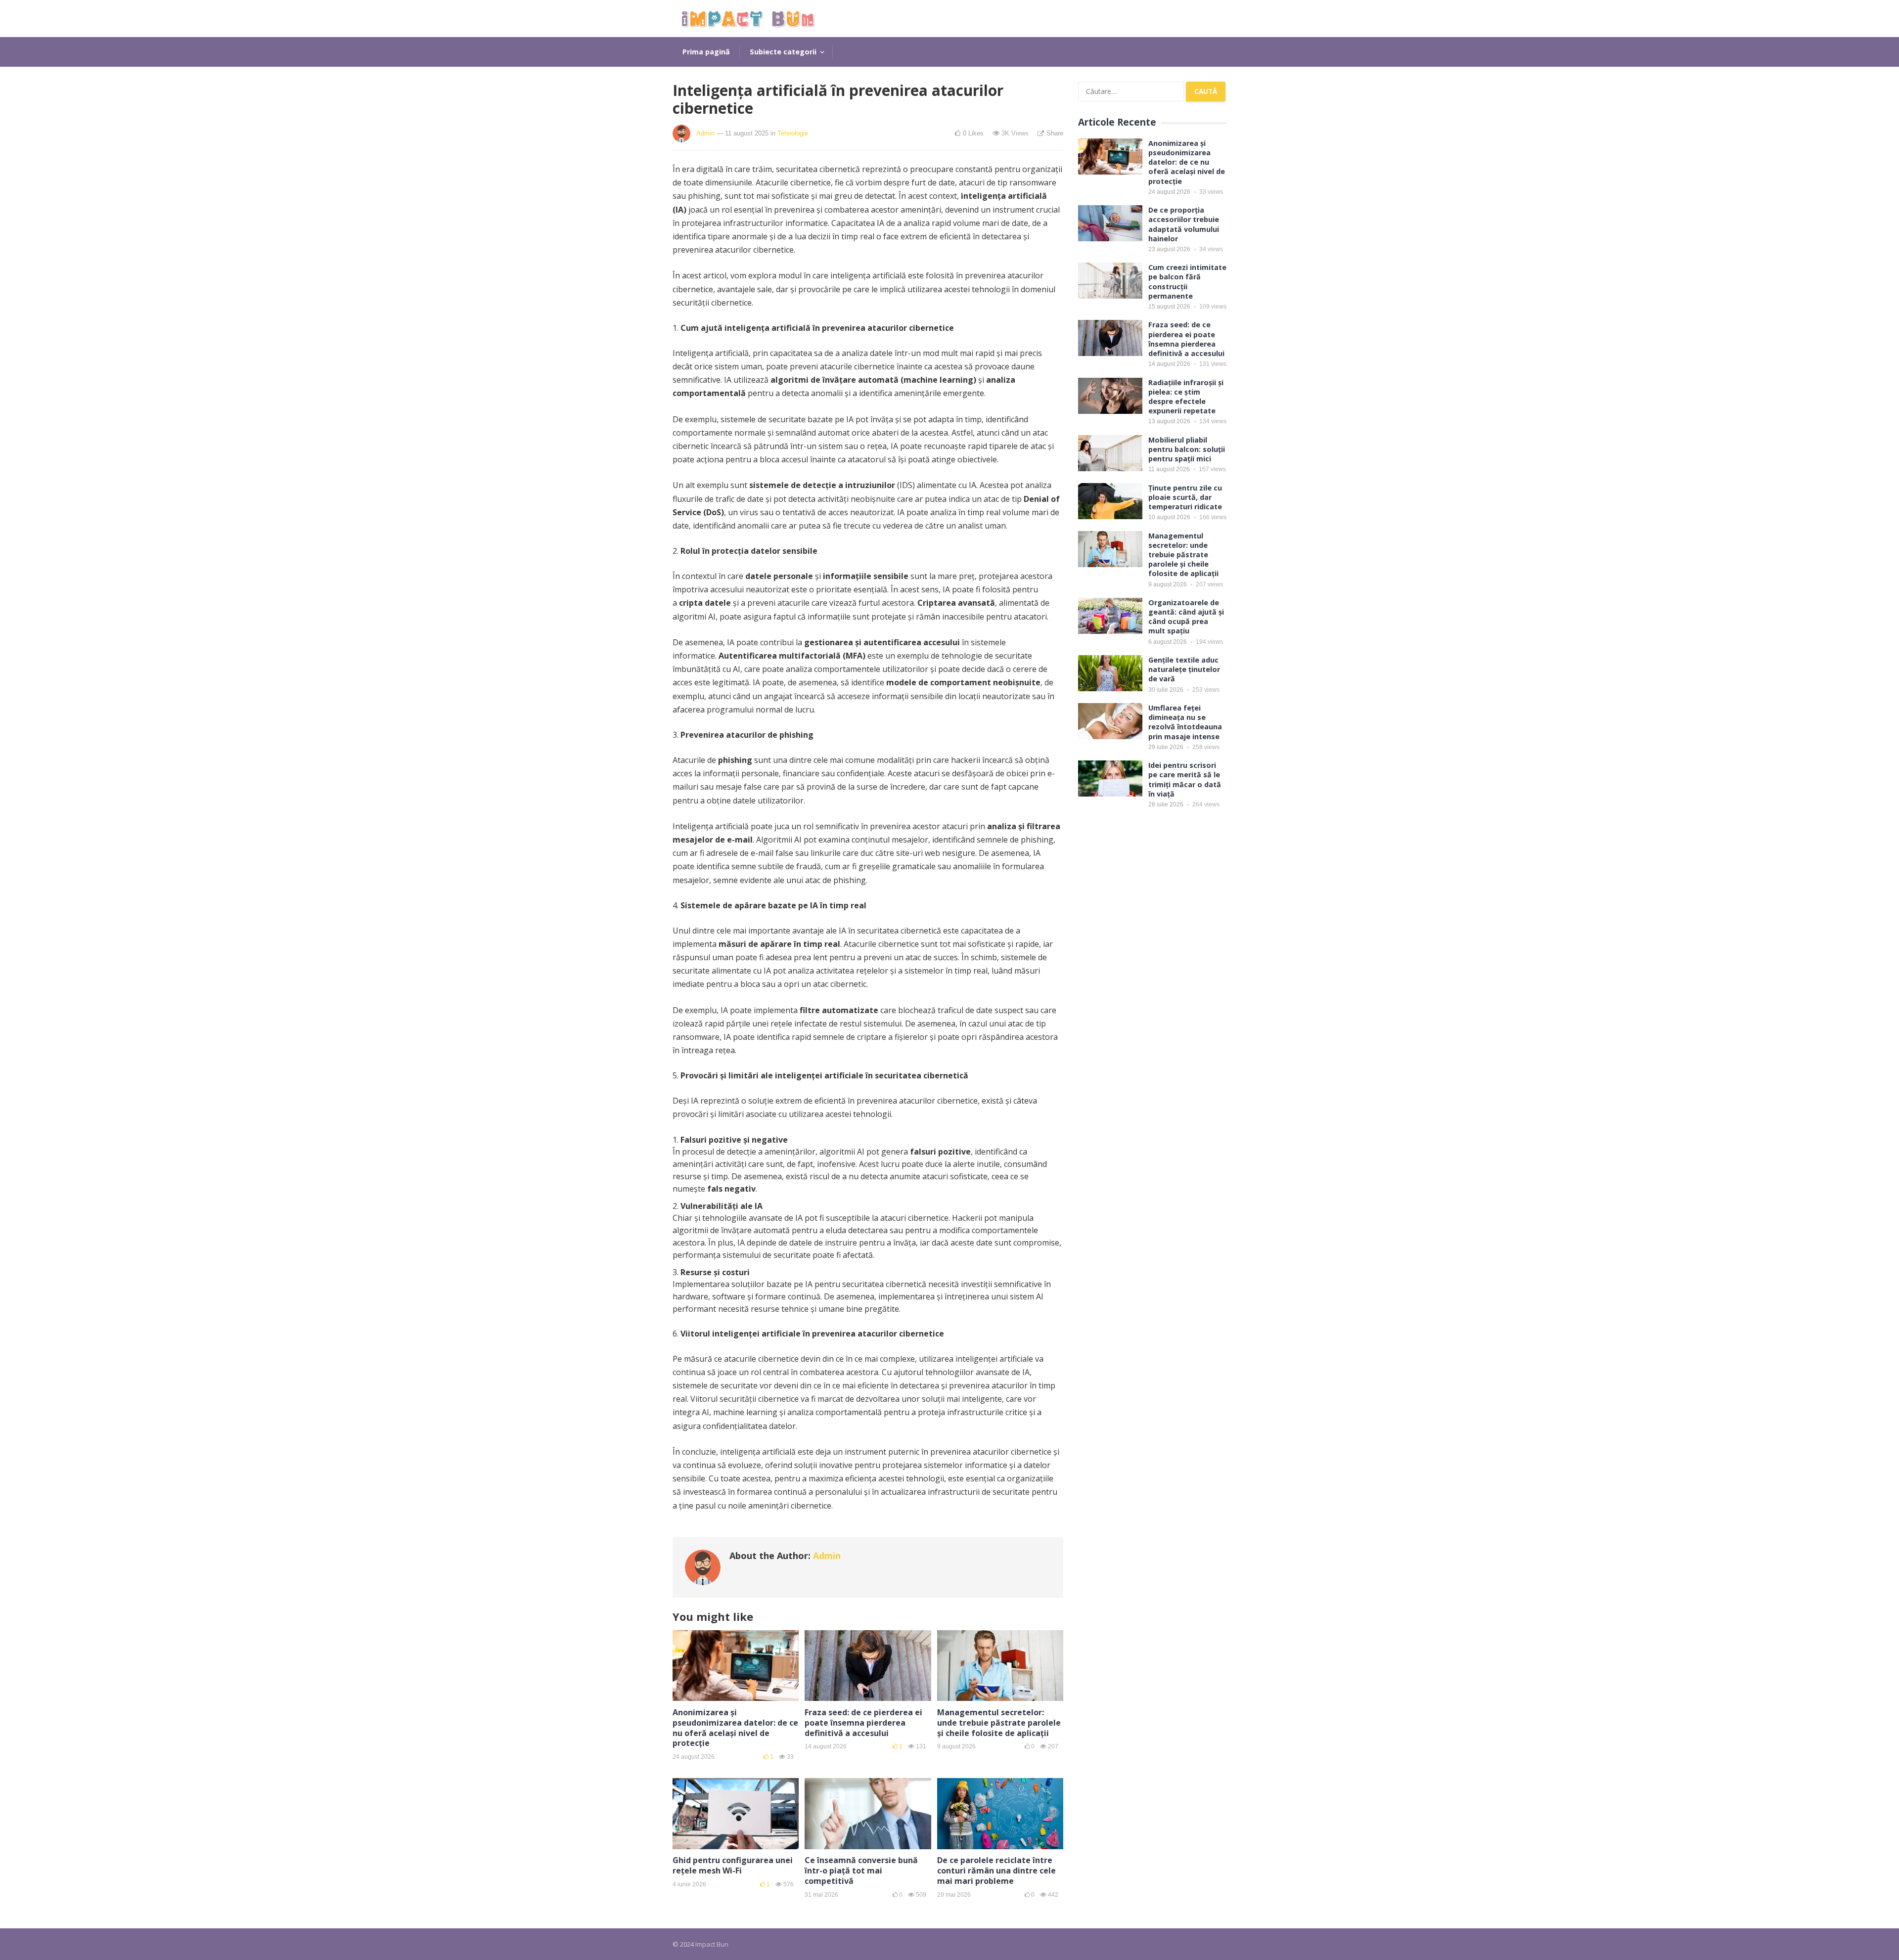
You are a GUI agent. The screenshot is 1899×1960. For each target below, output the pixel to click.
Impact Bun (712, 1944)
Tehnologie (793, 133)
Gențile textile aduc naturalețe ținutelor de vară (1184, 669)
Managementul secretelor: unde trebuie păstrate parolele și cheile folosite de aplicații (999, 1723)
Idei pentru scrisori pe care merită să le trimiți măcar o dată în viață (1185, 780)
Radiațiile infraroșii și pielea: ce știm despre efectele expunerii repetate (1186, 397)
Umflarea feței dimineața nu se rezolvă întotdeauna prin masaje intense (1185, 722)
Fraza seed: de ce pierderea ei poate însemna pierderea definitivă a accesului (863, 1723)
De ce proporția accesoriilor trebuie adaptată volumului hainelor (1184, 224)
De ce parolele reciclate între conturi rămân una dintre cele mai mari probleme (996, 1871)
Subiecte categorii (783, 52)
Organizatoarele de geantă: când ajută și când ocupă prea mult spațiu (1186, 617)
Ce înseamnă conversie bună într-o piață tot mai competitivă (861, 1871)
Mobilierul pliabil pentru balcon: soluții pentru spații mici (1187, 449)
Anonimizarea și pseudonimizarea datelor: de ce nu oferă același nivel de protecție (735, 1728)
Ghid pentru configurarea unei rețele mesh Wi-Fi (733, 1865)
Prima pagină (706, 52)
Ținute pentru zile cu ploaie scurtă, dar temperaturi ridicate (1185, 497)
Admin (705, 133)
